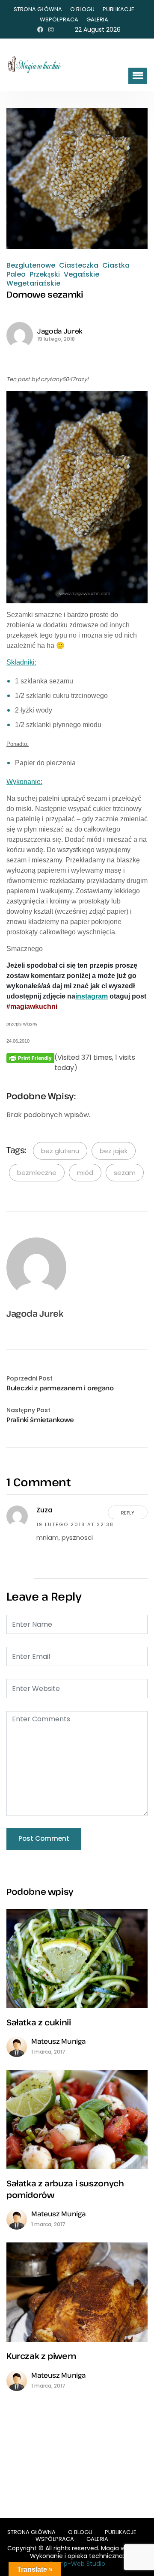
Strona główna (38, 9)
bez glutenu (60, 1151)
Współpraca (59, 19)
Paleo (16, 274)
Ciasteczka (79, 265)
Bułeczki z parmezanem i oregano (60, 1388)
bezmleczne (37, 1173)
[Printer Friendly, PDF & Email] (30, 1058)
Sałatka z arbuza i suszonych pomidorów (65, 2189)
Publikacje (118, 9)
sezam (125, 1173)
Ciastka (116, 265)
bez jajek (114, 1151)
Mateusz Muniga (59, 2041)
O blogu (82, 9)
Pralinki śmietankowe (40, 1419)
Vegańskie (81, 274)
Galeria (97, 19)
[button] (138, 76)
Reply (128, 1513)
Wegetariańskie (33, 283)
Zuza (44, 1510)
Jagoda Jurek (60, 331)
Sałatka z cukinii (39, 2022)
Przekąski (45, 274)
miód (85, 1173)
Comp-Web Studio (77, 2564)
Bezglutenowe (31, 265)
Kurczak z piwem (41, 2356)
